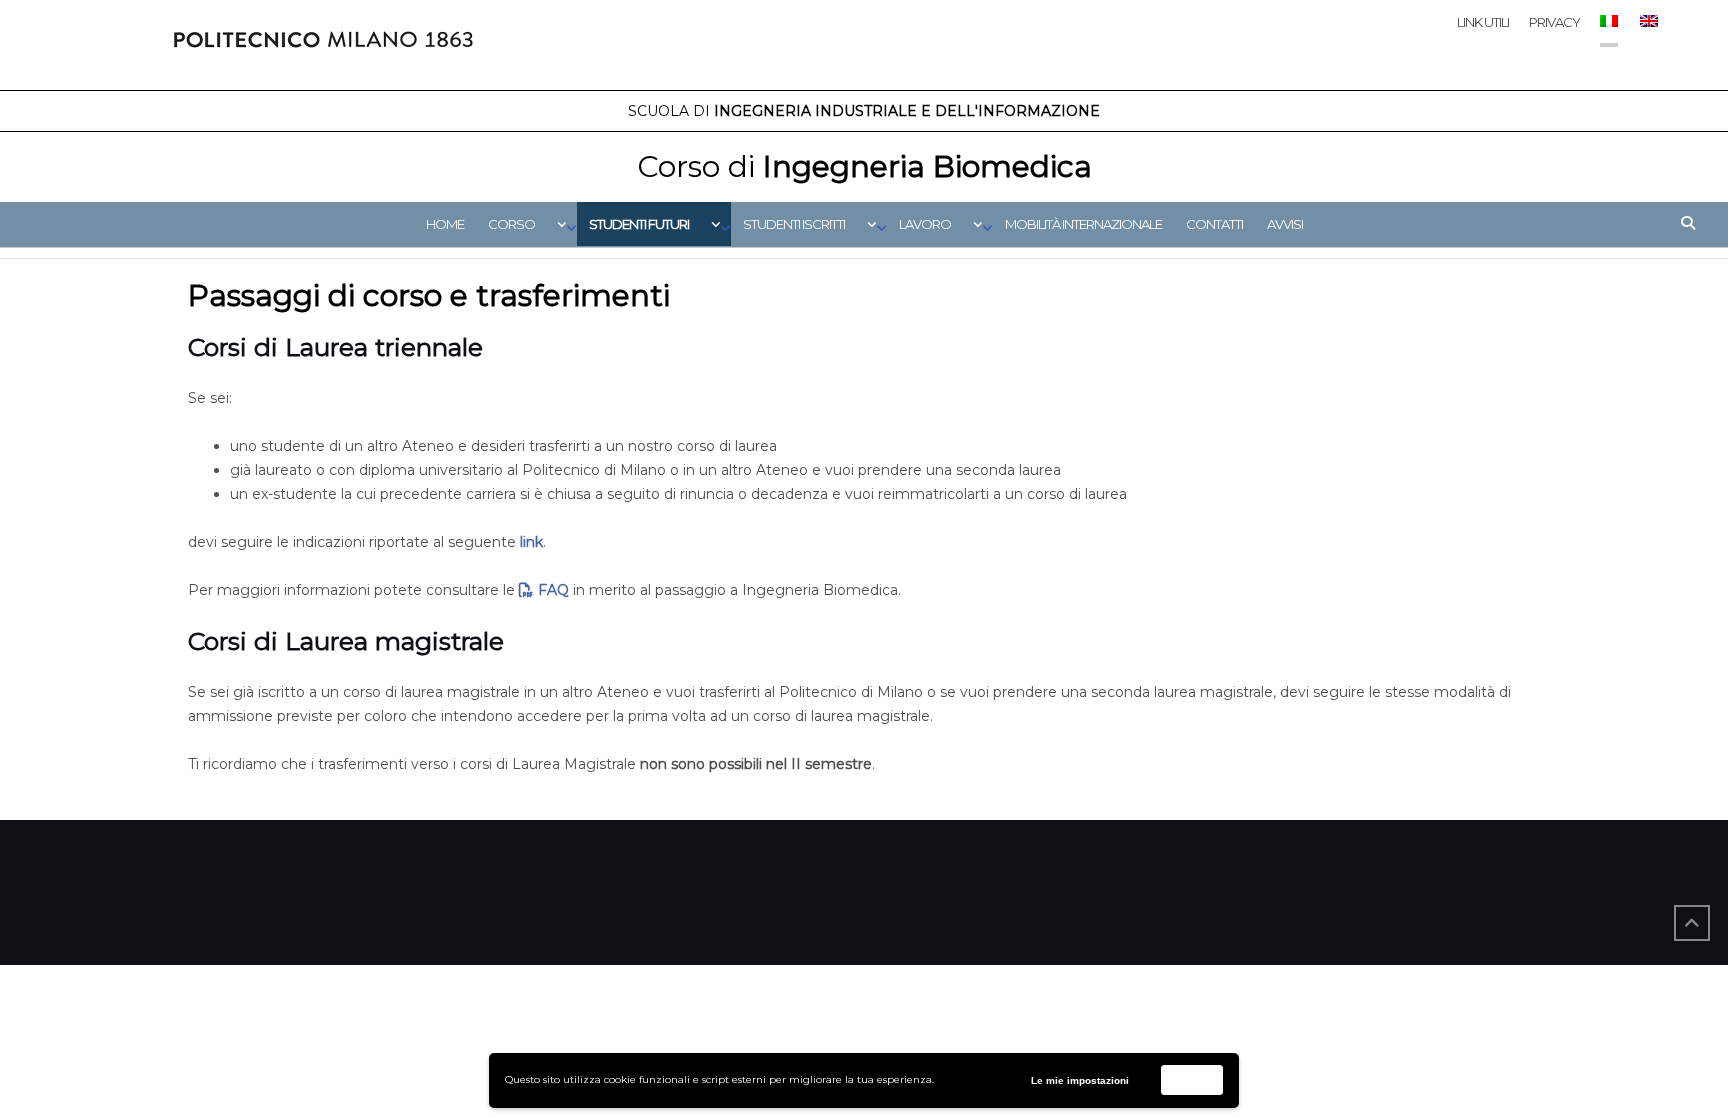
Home (445, 224)
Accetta (1192, 1079)
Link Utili (1483, 22)
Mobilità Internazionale (1083, 224)
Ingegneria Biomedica (864, 166)
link (531, 542)
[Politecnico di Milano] (323, 45)
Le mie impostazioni (1080, 1080)
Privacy (1554, 22)
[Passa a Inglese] (1648, 39)
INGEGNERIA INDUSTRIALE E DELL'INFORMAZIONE (864, 111)
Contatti (1214, 224)
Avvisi (1285, 224)
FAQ (553, 590)
